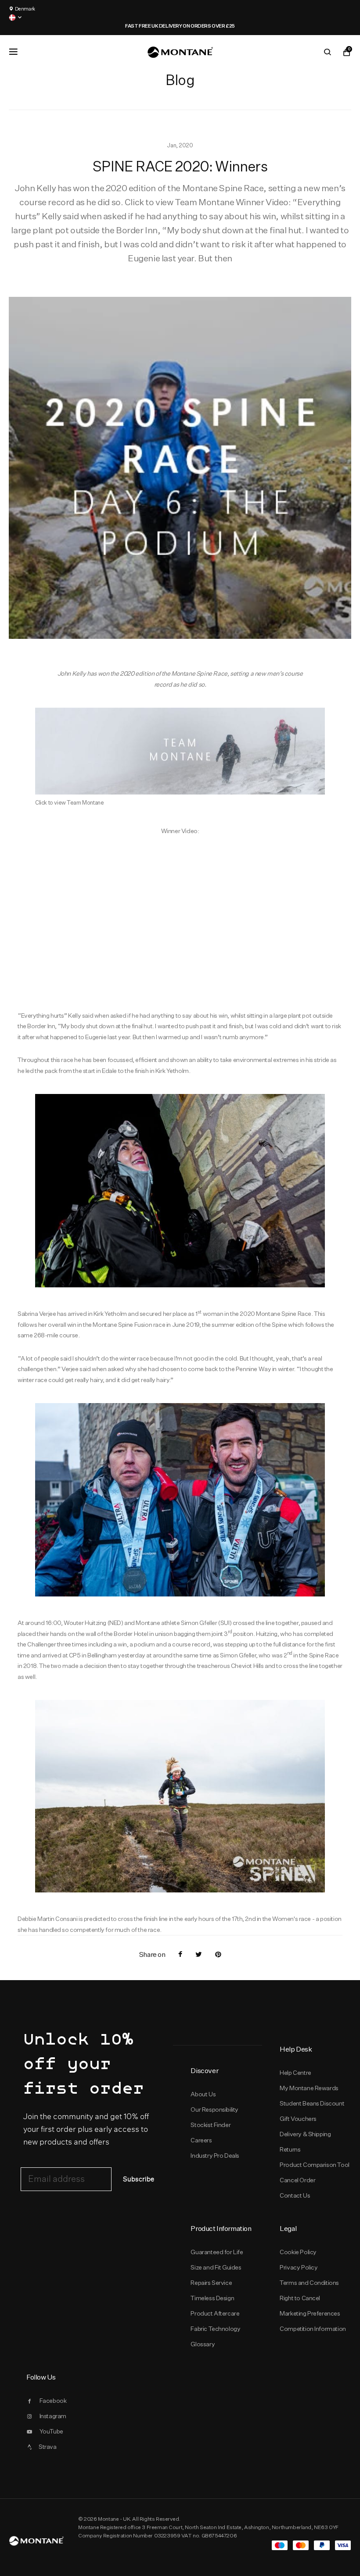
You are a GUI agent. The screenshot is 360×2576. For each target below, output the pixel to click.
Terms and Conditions (309, 2283)
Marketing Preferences (310, 2313)
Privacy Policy (299, 2267)
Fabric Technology (215, 2329)
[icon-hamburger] (13, 52)
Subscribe (139, 2179)
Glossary (203, 2344)
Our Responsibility (214, 2109)
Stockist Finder (211, 2125)
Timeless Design (212, 2298)
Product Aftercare (215, 2313)
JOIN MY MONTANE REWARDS (188, 26)
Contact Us (295, 2195)
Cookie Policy (298, 2252)
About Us (203, 2094)
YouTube (51, 2431)
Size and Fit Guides (216, 2267)
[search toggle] (328, 52)
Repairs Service (211, 2283)
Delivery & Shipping (305, 2134)
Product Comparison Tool (315, 2165)
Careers (201, 2140)
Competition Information (313, 2329)
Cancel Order (297, 2180)
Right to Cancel (300, 2298)
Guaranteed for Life (217, 2252)
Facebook (53, 2401)
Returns (290, 2149)
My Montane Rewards (309, 2088)
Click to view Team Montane (69, 802)
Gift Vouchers (298, 2119)
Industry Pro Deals (215, 2156)
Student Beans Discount (312, 2103)
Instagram (53, 2416)
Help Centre (295, 2073)
